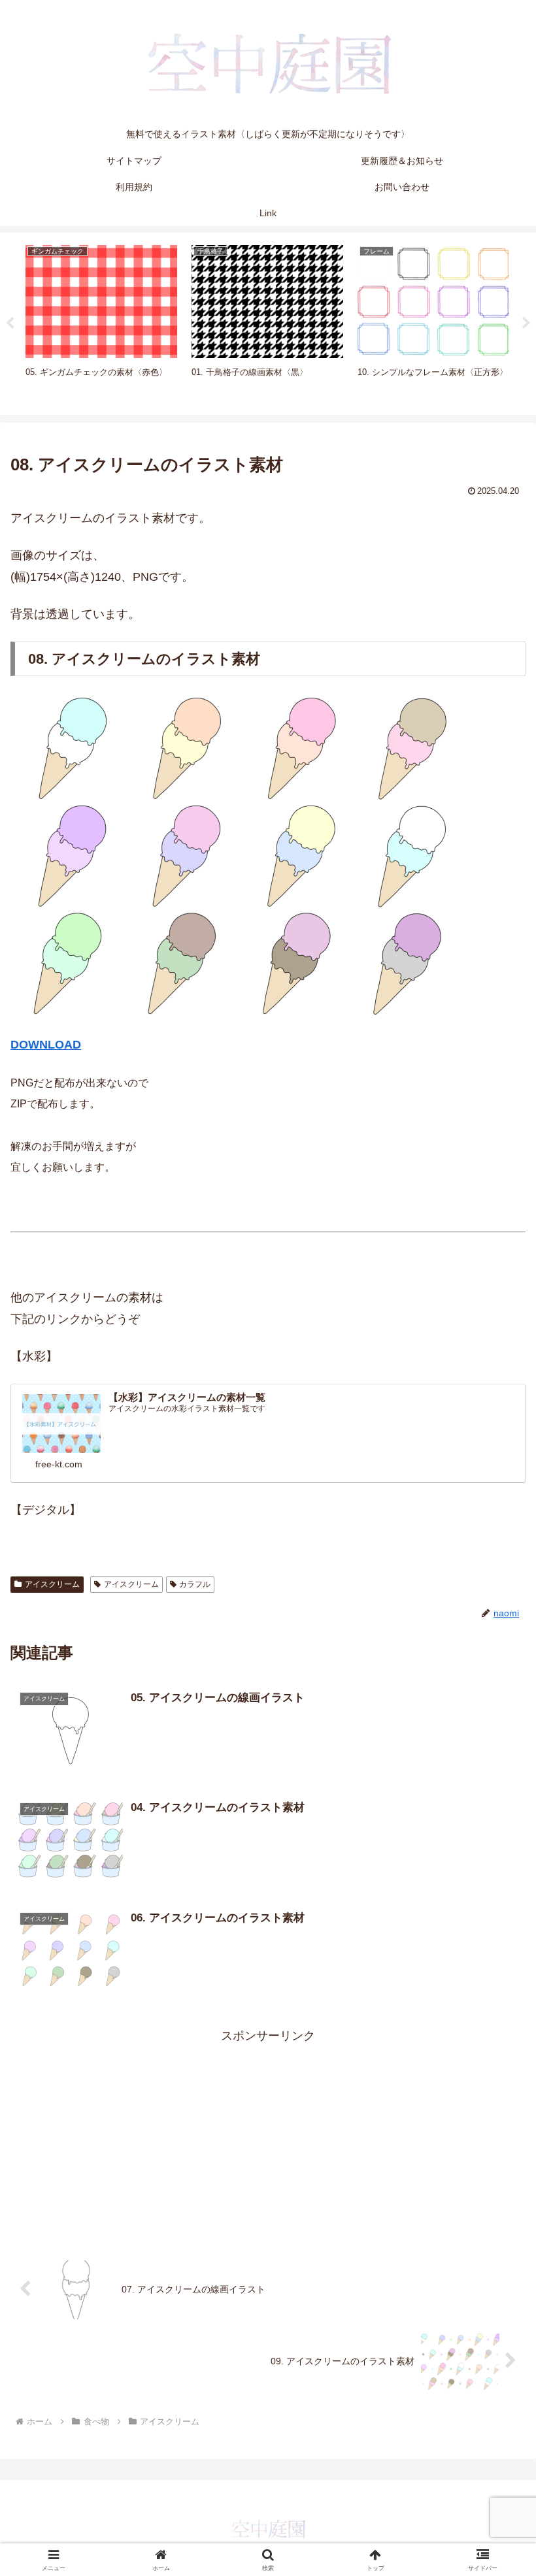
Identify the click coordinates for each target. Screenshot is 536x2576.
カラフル (195, 1584)
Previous (10, 323)
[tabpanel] (101, 321)
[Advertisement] (268, 2138)
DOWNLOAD (46, 1045)
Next (526, 323)
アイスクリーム (52, 1584)
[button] (496, 1996)
